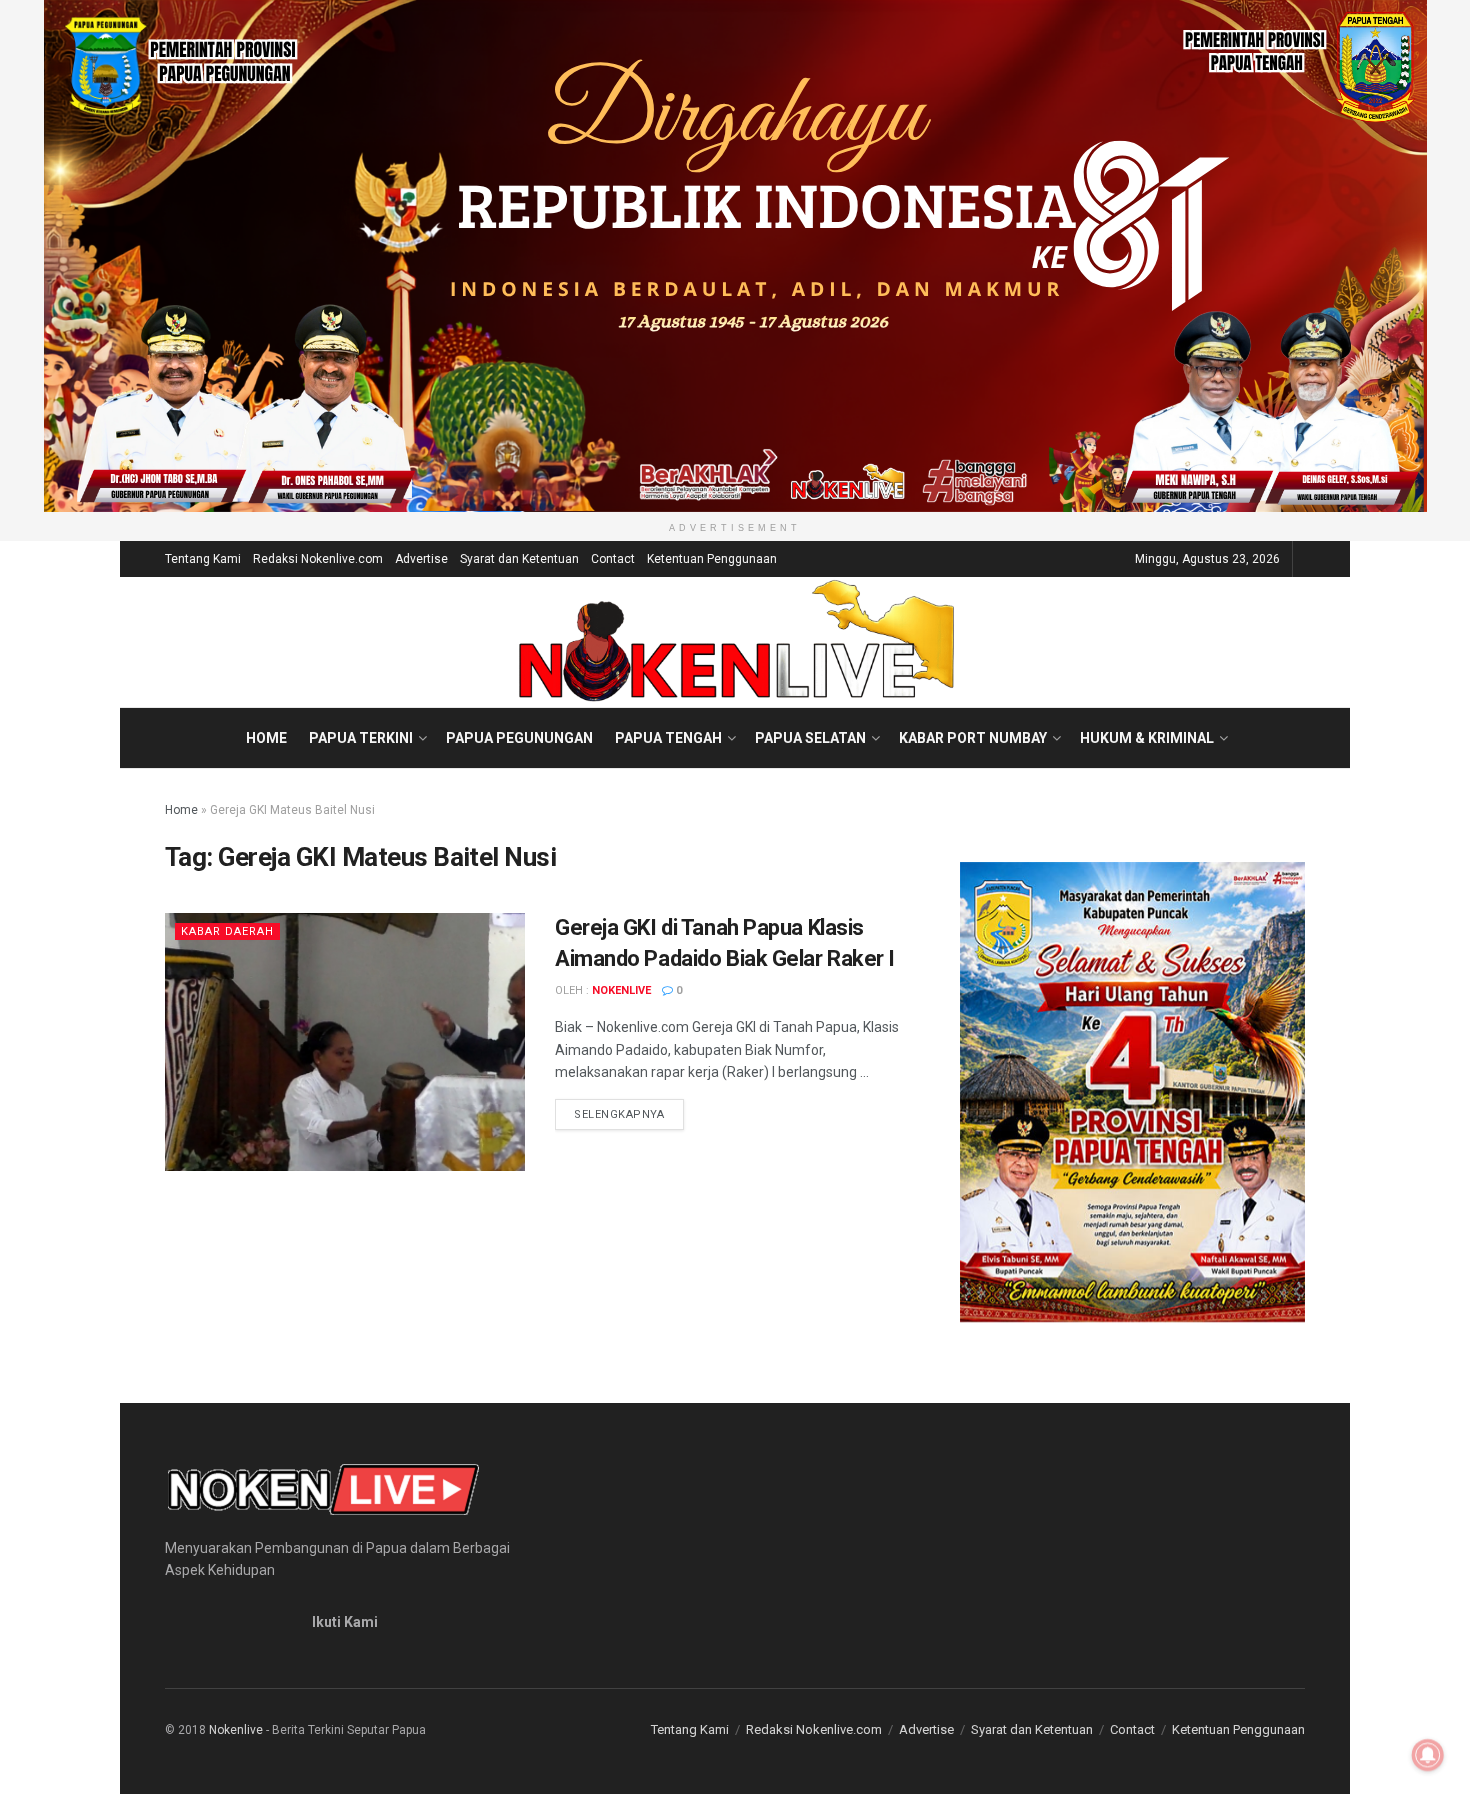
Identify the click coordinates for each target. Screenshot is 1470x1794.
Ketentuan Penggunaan (712, 559)
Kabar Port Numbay (973, 738)
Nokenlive (236, 1730)
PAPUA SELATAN (810, 738)
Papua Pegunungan (519, 738)
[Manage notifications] (1428, 1755)
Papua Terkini (361, 738)
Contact (613, 559)
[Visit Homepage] (735, 642)
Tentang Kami (203, 559)
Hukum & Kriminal (1147, 738)
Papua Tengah (668, 738)
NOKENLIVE (621, 990)
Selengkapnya (629, 1114)
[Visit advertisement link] (735, 256)
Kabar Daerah (227, 931)
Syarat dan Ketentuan (519, 559)
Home (266, 738)
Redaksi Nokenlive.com (318, 559)
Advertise (421, 559)
